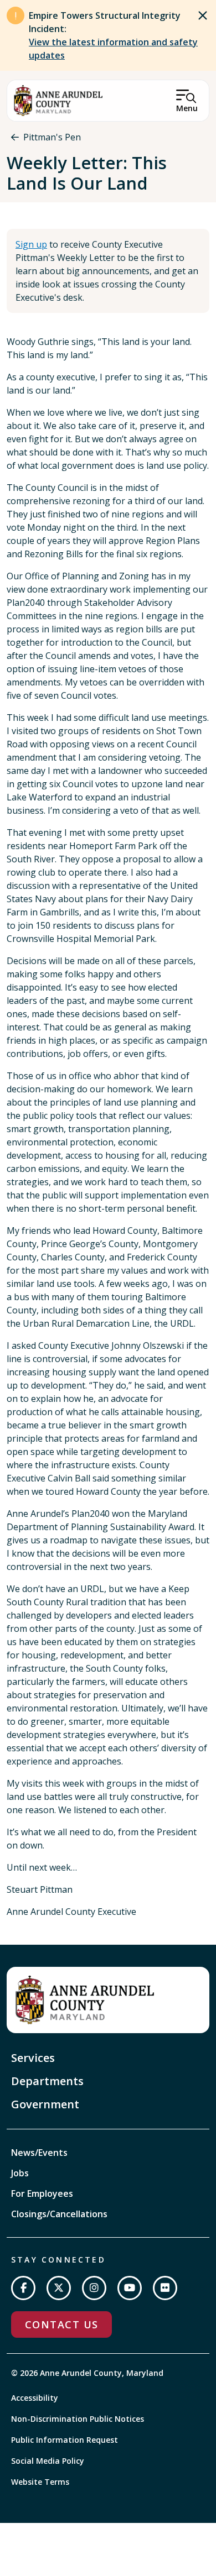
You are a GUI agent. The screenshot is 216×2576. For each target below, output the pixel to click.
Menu (187, 108)
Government (45, 2104)
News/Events (39, 2153)
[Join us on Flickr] (165, 2288)
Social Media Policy (48, 2461)
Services (33, 2058)
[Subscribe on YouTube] (130, 2288)
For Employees (42, 2193)
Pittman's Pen (52, 137)
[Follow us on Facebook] (23, 2288)
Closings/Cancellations (59, 2214)
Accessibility (35, 2398)
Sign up (31, 244)
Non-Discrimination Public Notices (78, 2419)
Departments (47, 2081)
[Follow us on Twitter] (59, 2288)
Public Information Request (65, 2440)
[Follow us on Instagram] (94, 2288)
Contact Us (61, 2324)
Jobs (20, 2173)
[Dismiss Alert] (203, 15)
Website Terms (40, 2482)
